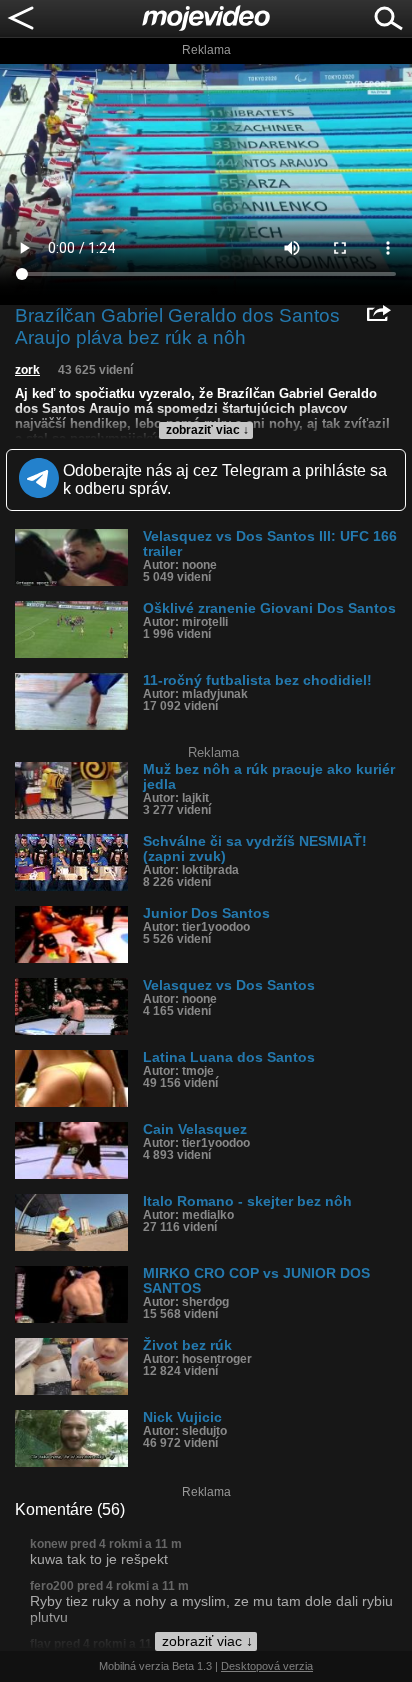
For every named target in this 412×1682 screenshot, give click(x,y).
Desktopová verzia (267, 1666)
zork (27, 370)
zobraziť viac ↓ (207, 430)
